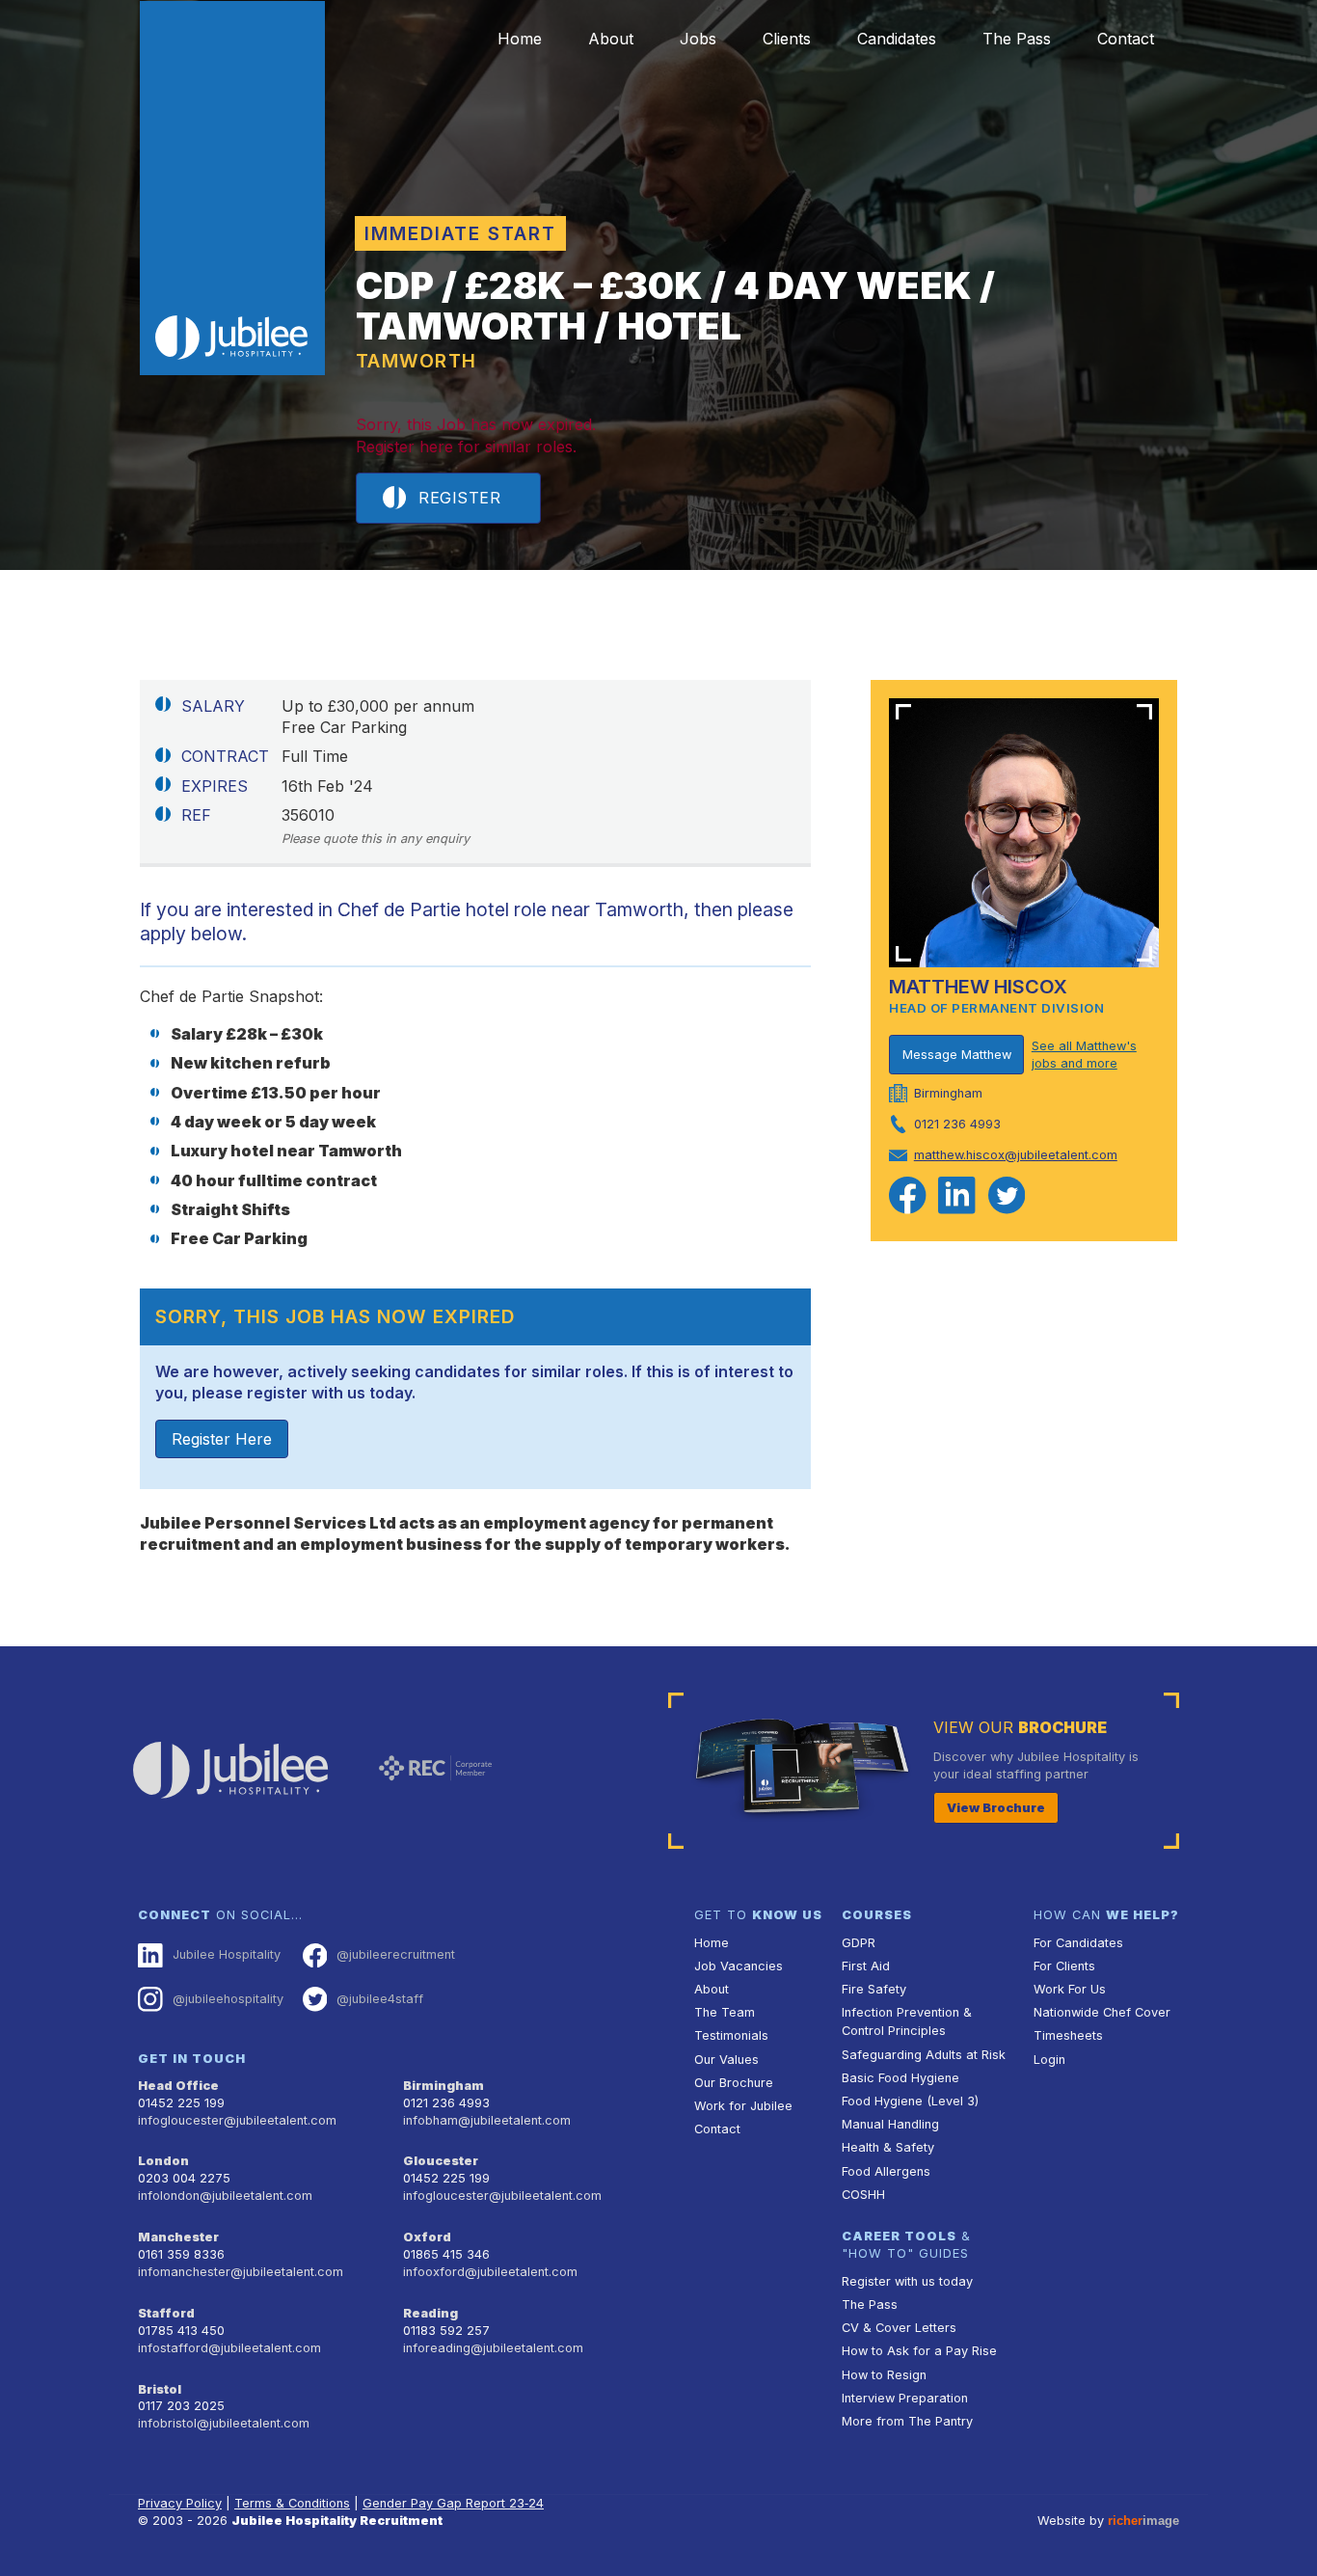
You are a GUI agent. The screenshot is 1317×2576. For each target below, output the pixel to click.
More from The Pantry (907, 2421)
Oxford (427, 2237)
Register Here (222, 1439)
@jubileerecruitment (396, 1954)
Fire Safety (874, 1989)
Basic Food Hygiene (900, 2078)
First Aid (866, 1966)
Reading (430, 2313)
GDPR (859, 1943)
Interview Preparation (905, 2398)
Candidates (897, 39)
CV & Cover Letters (899, 2328)
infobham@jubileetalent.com (487, 2120)
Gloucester (441, 2161)
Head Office (178, 2086)
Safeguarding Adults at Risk (924, 2055)
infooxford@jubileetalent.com (490, 2272)
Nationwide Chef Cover (1102, 2012)
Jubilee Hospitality (227, 1954)
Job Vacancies (739, 1966)
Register (459, 498)
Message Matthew (957, 1055)
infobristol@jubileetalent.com (224, 2423)
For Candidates (1078, 1943)
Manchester (178, 2237)
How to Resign (884, 2375)
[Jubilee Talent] (232, 188)
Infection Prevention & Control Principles (907, 2021)
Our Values (726, 2060)
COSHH (863, 2195)
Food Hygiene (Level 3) (910, 2101)
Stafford (166, 2313)
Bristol (160, 2389)
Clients (787, 39)
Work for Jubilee (743, 2106)
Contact (1126, 39)
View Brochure (996, 1808)
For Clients (1064, 1966)
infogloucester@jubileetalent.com (237, 2120)
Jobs (698, 39)
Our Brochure (734, 2083)
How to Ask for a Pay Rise (919, 2351)
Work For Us (1070, 1989)
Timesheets (1068, 2035)
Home (520, 39)
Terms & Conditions (292, 2503)
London (163, 2161)
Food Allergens (886, 2171)
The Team (725, 2012)
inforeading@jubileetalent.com (493, 2348)
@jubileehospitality (228, 1999)
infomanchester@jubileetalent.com (241, 2272)
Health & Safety (888, 2147)
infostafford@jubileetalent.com (229, 2348)
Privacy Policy (180, 2503)
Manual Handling (890, 2124)
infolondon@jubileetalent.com (225, 2196)
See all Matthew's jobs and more (1084, 1055)
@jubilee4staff (380, 1999)
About (611, 39)
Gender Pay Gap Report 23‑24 (453, 2503)
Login (1049, 2060)
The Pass (1017, 39)
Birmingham (443, 2086)
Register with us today (907, 2281)
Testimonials (731, 2035)
